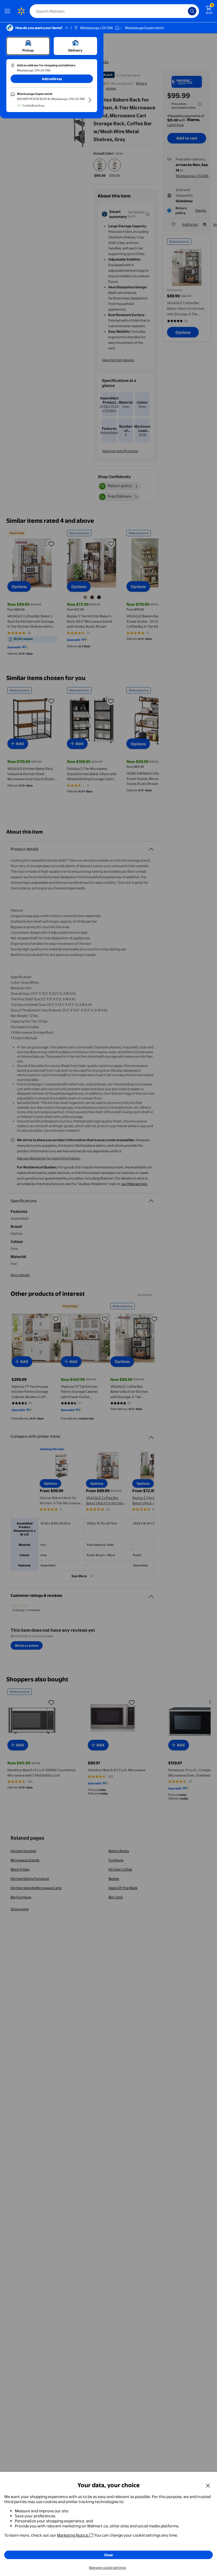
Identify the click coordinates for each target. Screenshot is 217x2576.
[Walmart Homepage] (21, 11)
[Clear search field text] (185, 11)
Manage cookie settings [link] (107, 2568)
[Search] (192, 11)
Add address (52, 79)
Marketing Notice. (73, 2535)
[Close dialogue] (208, 2485)
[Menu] (8, 11)
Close (108, 2555)
